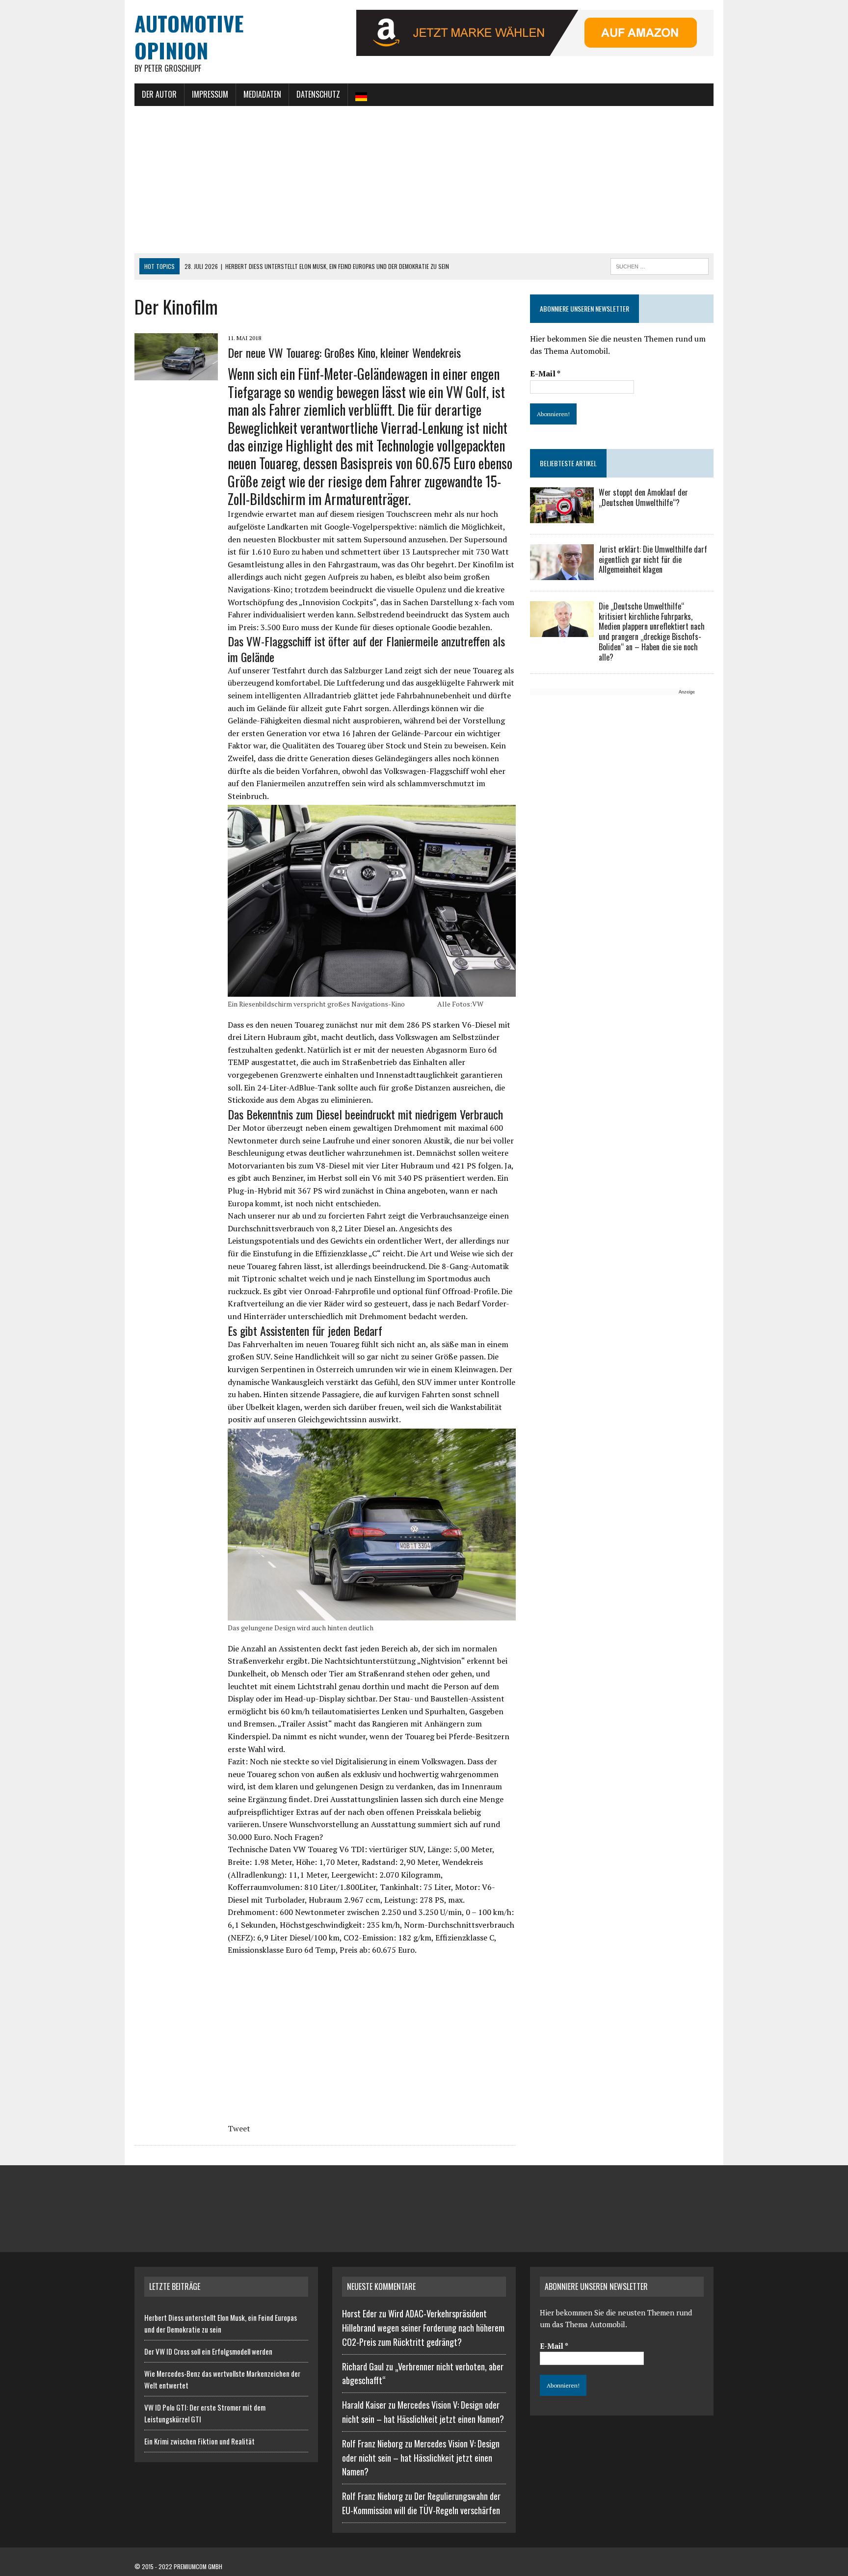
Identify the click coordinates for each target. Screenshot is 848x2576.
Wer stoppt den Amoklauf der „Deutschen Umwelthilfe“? (643, 497)
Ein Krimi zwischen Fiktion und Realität (199, 2441)
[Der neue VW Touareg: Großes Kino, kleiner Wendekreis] (176, 373)
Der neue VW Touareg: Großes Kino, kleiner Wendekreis (344, 352)
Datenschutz (318, 94)
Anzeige (687, 692)
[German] (361, 95)
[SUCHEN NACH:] (660, 265)
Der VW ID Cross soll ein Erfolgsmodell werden (208, 2351)
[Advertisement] (424, 180)
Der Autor (159, 94)
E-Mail (545, 373)
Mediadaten (262, 94)
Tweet (239, 2128)
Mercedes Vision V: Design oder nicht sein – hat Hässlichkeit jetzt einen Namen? (421, 2458)
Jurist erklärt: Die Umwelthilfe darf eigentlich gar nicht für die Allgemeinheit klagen (653, 559)
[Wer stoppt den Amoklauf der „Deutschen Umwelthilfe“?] (562, 516)
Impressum (210, 94)
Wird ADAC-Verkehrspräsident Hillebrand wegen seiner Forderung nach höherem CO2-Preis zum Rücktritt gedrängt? (423, 2328)
